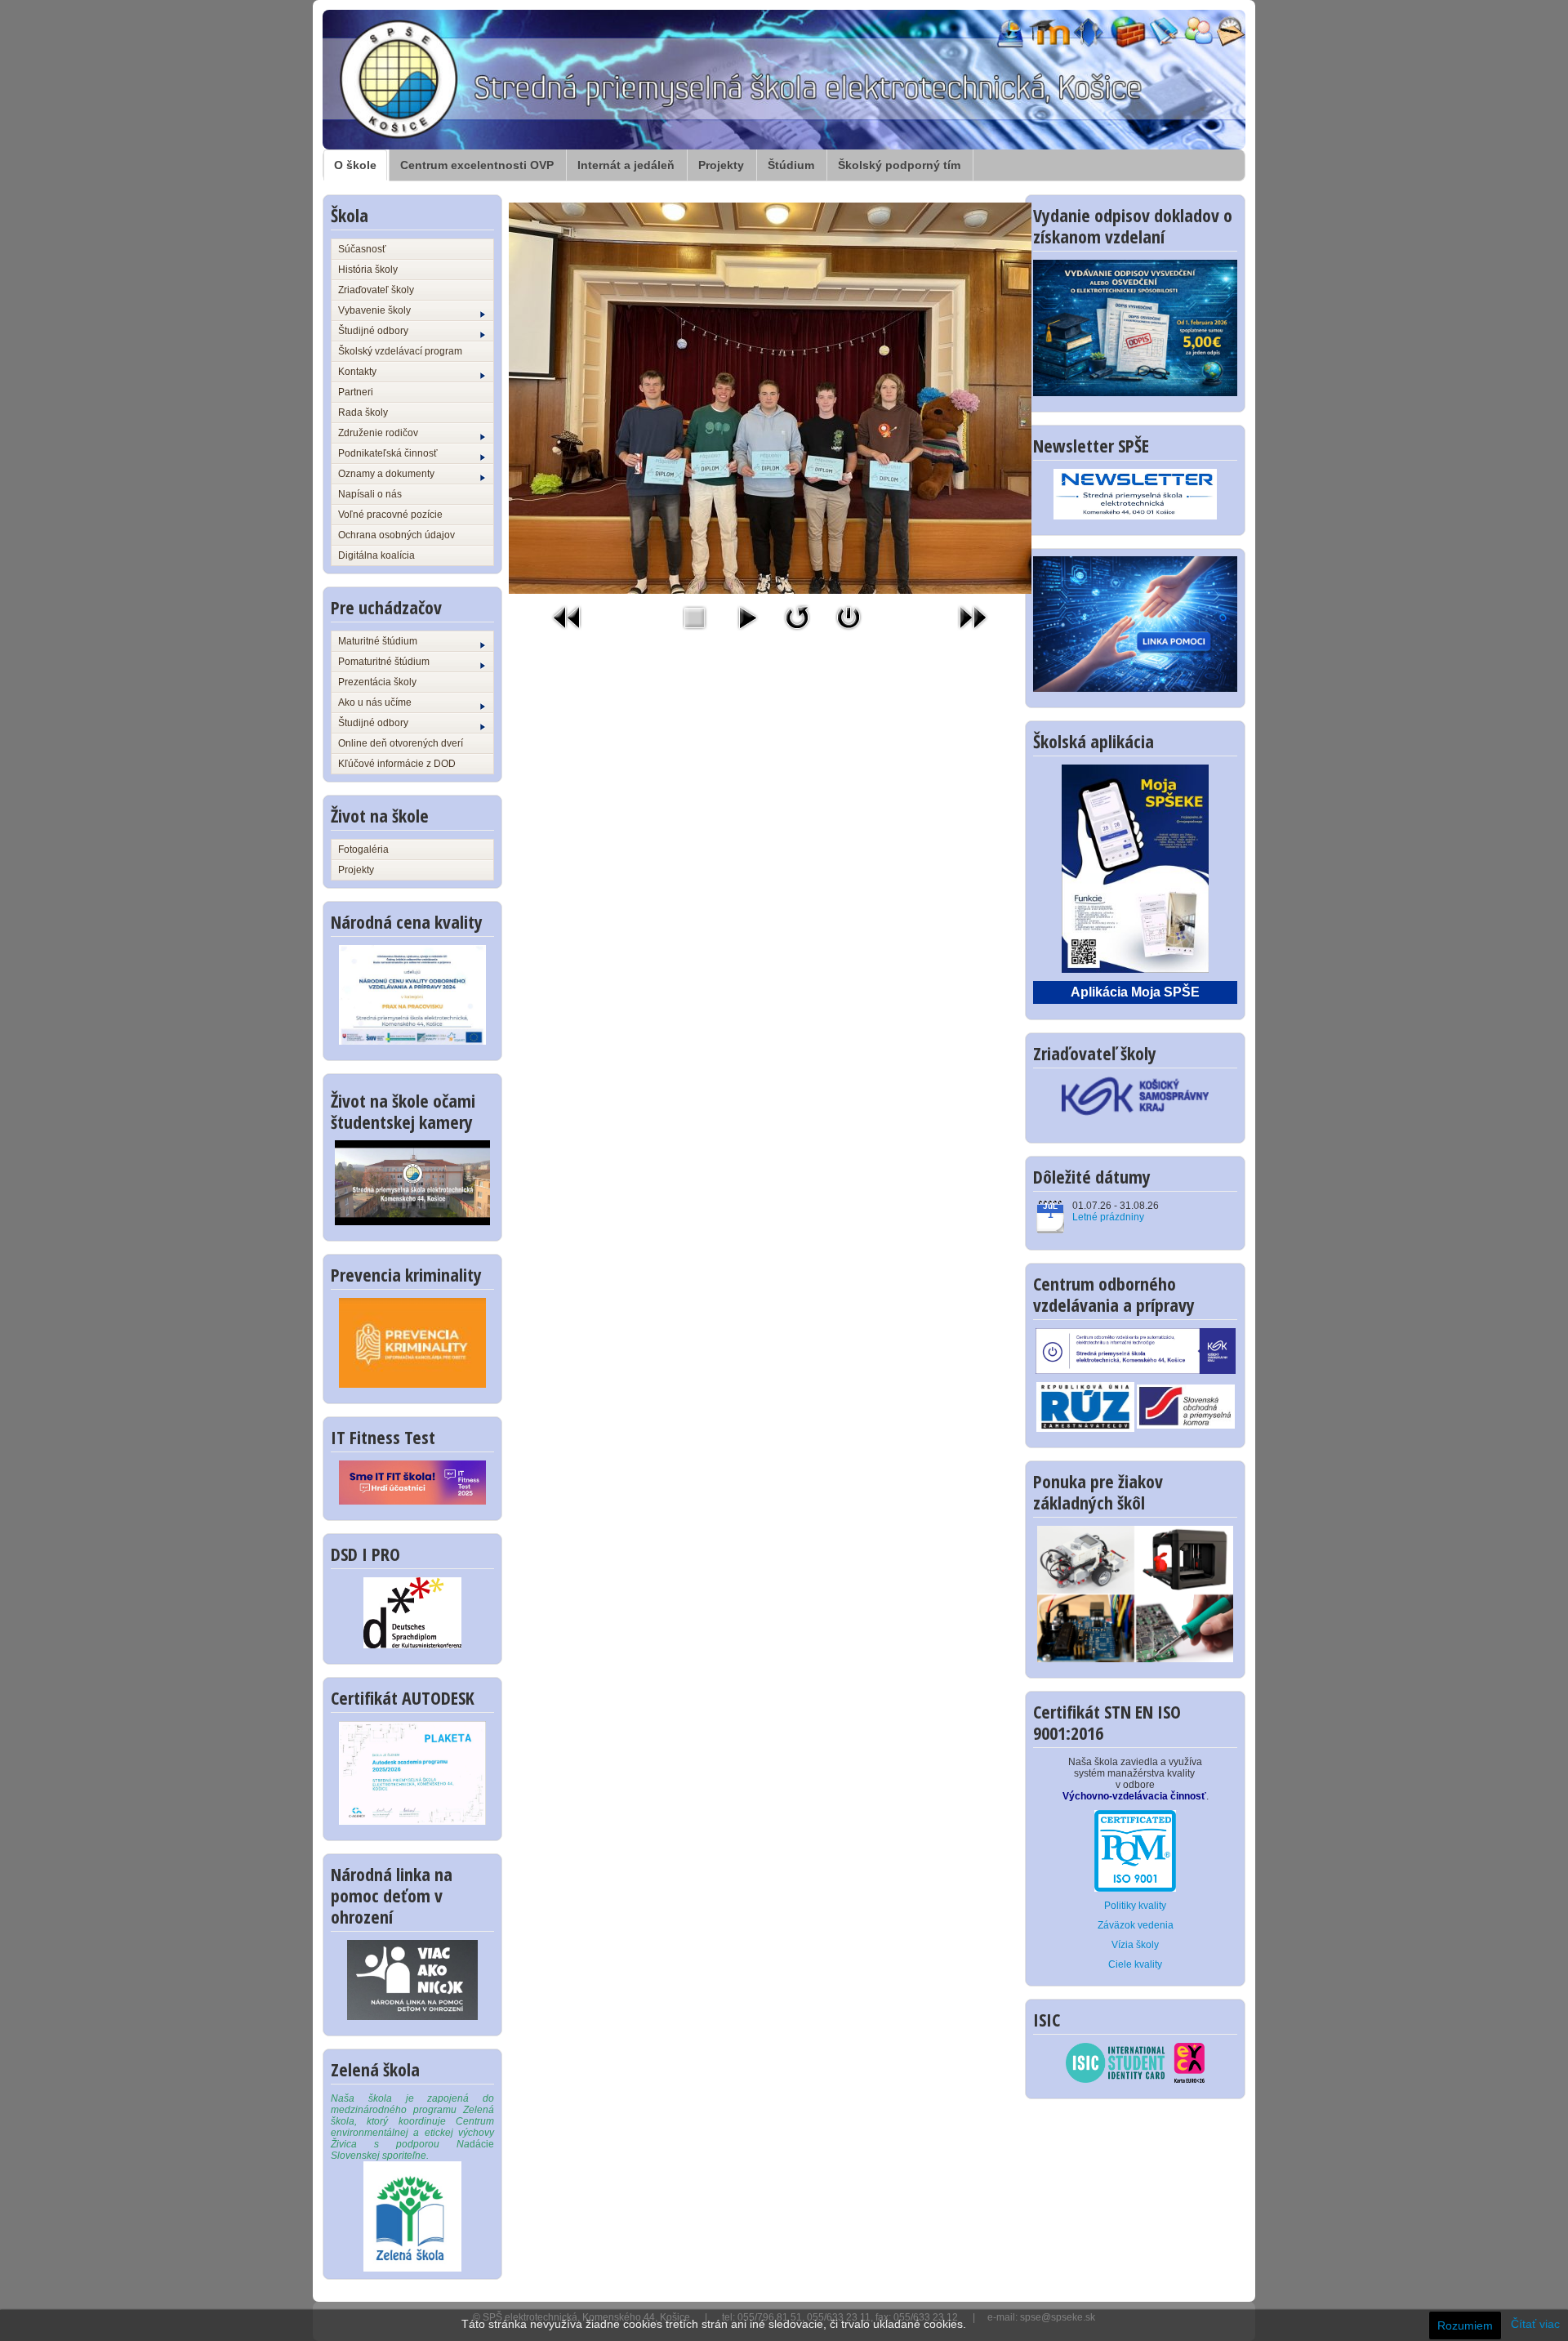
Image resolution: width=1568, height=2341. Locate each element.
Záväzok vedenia (1136, 1925)
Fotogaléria (363, 849)
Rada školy (363, 412)
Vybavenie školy (374, 310)
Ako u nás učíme (375, 702)
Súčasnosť (362, 249)
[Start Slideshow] (747, 617)
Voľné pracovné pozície (390, 515)
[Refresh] (797, 617)
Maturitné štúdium (378, 641)
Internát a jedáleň (626, 165)
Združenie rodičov (378, 433)
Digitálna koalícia (376, 555)
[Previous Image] (568, 617)
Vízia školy (1135, 1945)
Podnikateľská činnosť (388, 453)
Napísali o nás (370, 494)
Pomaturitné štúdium (384, 662)
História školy (368, 270)
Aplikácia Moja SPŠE (1135, 992)
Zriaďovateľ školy (376, 290)
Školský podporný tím (899, 165)
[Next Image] (973, 617)
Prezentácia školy (377, 682)
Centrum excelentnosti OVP (477, 165)
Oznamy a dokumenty (386, 474)
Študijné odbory (373, 331)
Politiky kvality (1135, 1906)
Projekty (721, 165)
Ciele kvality (1135, 1964)
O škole (355, 165)
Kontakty (357, 372)
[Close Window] (849, 617)
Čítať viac (1535, 2324)
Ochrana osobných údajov (396, 535)
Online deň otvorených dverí (401, 743)
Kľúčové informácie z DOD (397, 764)
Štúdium (791, 165)
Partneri (356, 392)
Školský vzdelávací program (400, 351)
